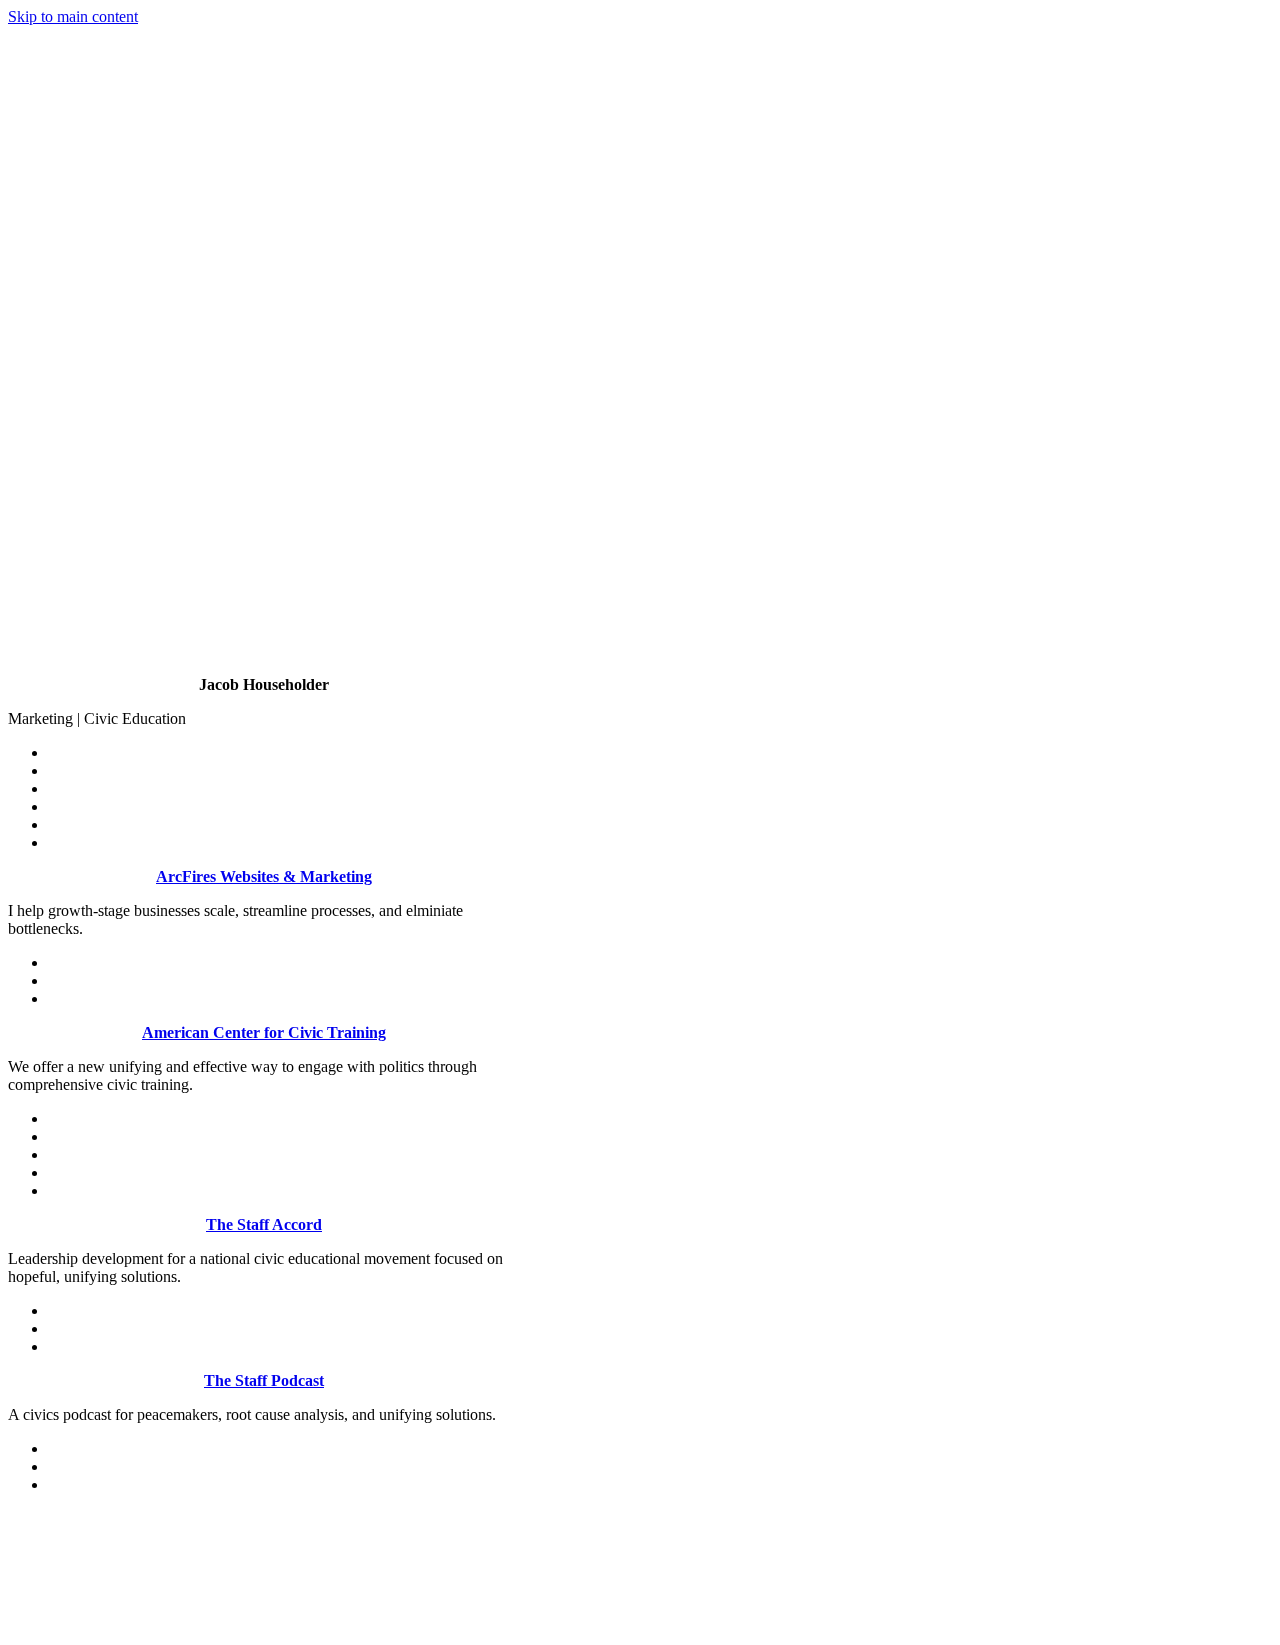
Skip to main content (73, 16)
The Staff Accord (264, 1224)
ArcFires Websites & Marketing (264, 876)
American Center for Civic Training (264, 1032)
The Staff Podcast (264, 1380)
